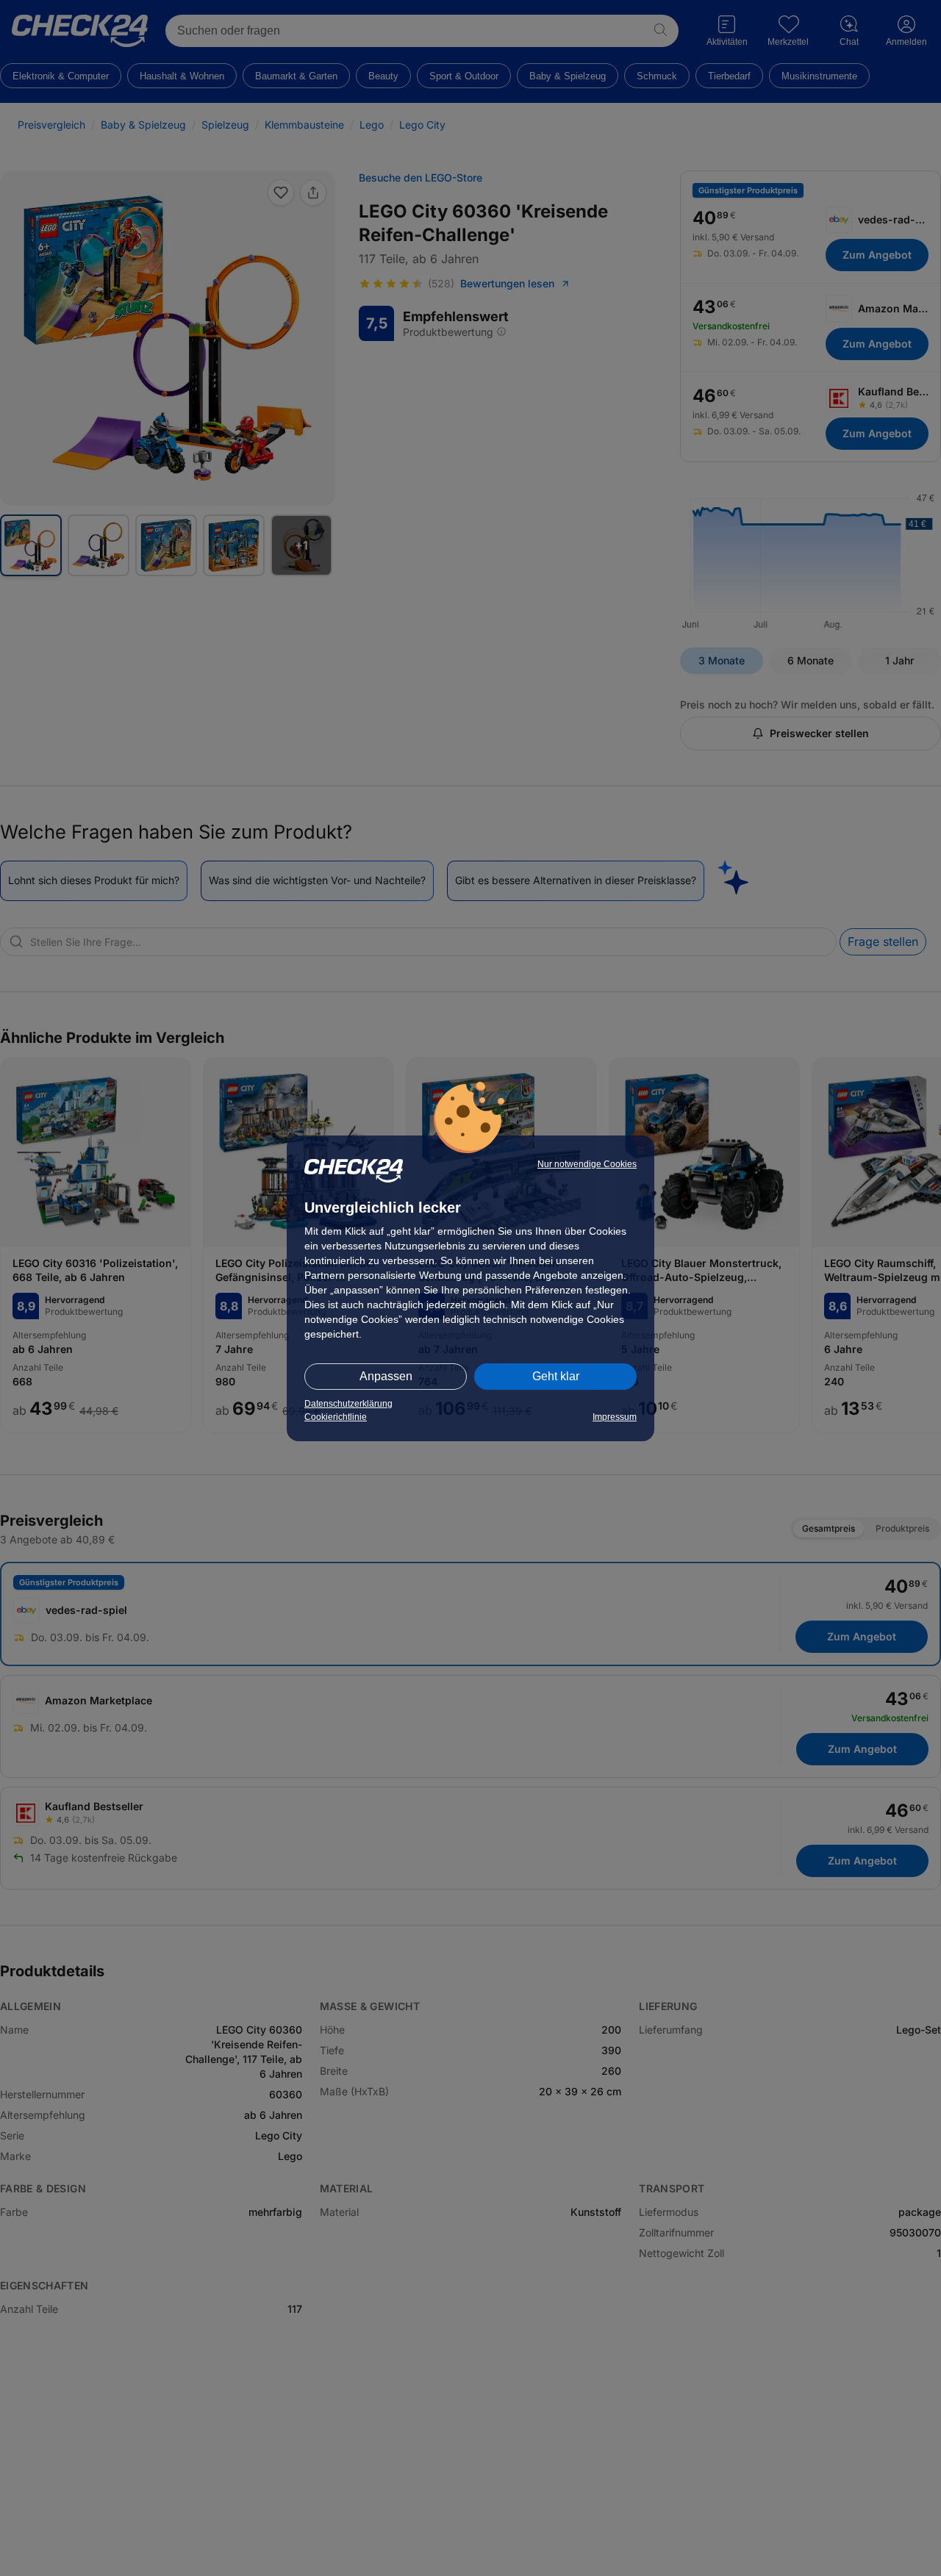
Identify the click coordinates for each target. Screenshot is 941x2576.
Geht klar (556, 1376)
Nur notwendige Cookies (587, 1164)
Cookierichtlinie (336, 1417)
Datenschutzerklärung (348, 1404)
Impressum (615, 1417)
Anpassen (386, 1376)
